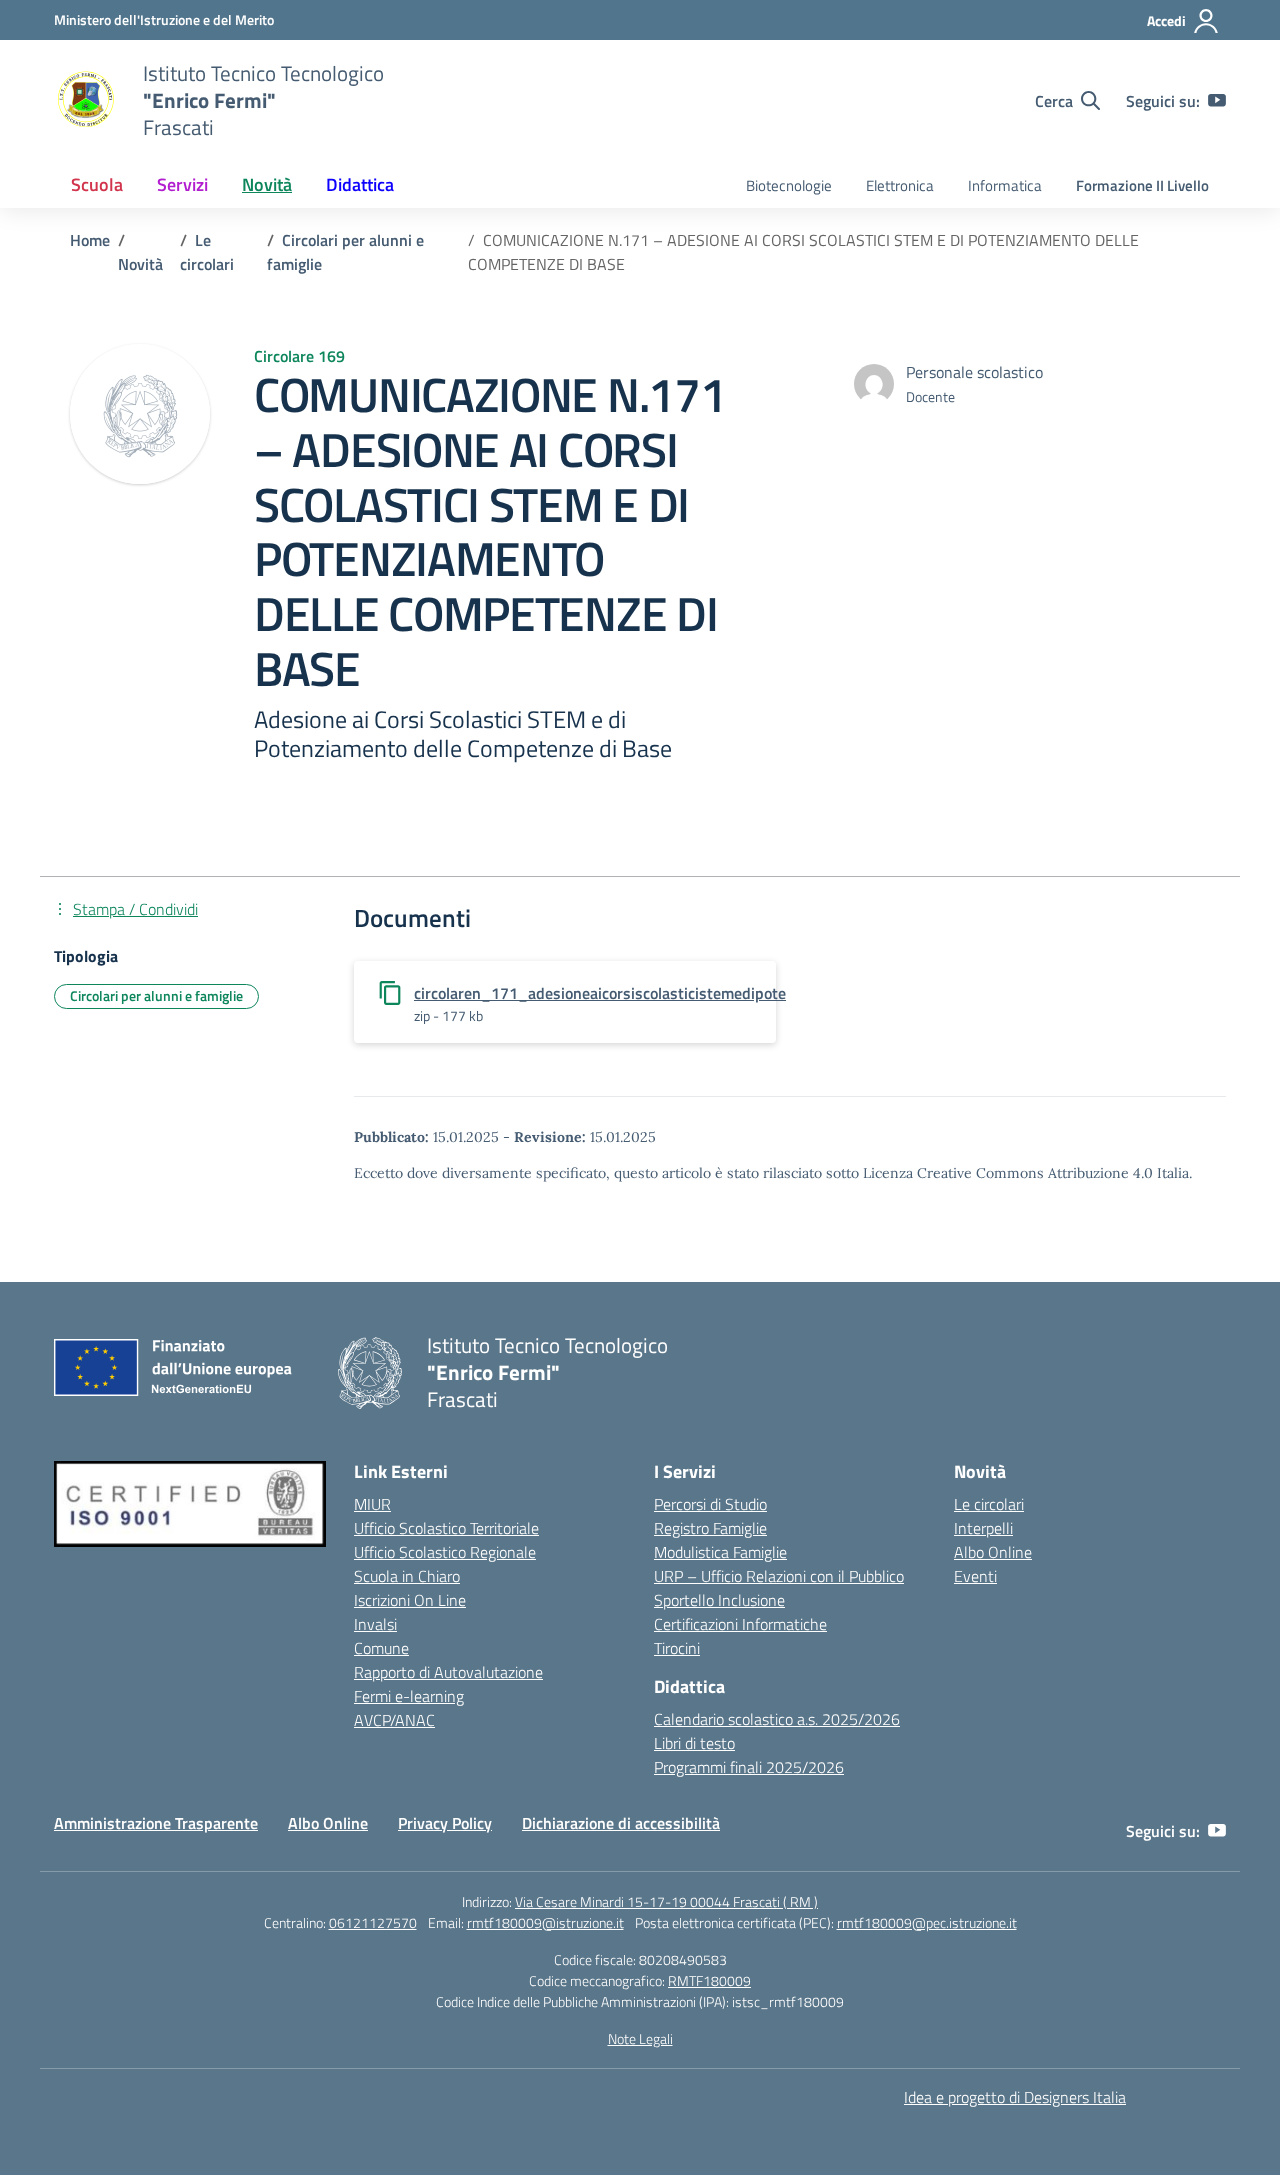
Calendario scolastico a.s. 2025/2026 (777, 1719)
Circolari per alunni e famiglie (156, 995)
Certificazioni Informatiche (740, 1624)
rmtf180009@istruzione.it (545, 1922)
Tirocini (677, 1648)
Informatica (1005, 185)
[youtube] (1217, 101)
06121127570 (373, 1922)
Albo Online (993, 1552)
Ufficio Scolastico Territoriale (446, 1528)
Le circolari (989, 1504)
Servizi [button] (182, 184)
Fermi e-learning (409, 1696)
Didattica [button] (360, 184)
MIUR (372, 1504)
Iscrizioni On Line (410, 1600)
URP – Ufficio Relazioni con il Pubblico (779, 1576)
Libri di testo (694, 1743)
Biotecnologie (789, 185)
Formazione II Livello (1142, 185)
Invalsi (375, 1624)
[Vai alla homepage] (86, 101)
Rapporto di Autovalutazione (448, 1672)
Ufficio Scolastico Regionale (445, 1552)
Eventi (975, 1576)
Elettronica (900, 185)
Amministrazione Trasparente (156, 1823)
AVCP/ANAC (394, 1720)
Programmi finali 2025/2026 (749, 1767)
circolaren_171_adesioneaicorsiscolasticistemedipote (600, 993)
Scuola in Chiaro (407, 1576)
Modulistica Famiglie (720, 1552)
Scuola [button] (97, 184)
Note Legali (640, 2038)
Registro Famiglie (710, 1528)
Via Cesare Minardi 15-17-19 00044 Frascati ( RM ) (666, 1901)
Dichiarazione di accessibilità (621, 1823)
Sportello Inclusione (719, 1600)
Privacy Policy (445, 1823)
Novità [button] (267, 184)
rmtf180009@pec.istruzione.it (927, 1922)
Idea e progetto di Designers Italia (1015, 2097)
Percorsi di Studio (710, 1504)
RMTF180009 (709, 1980)
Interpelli (983, 1528)
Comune (381, 1648)
